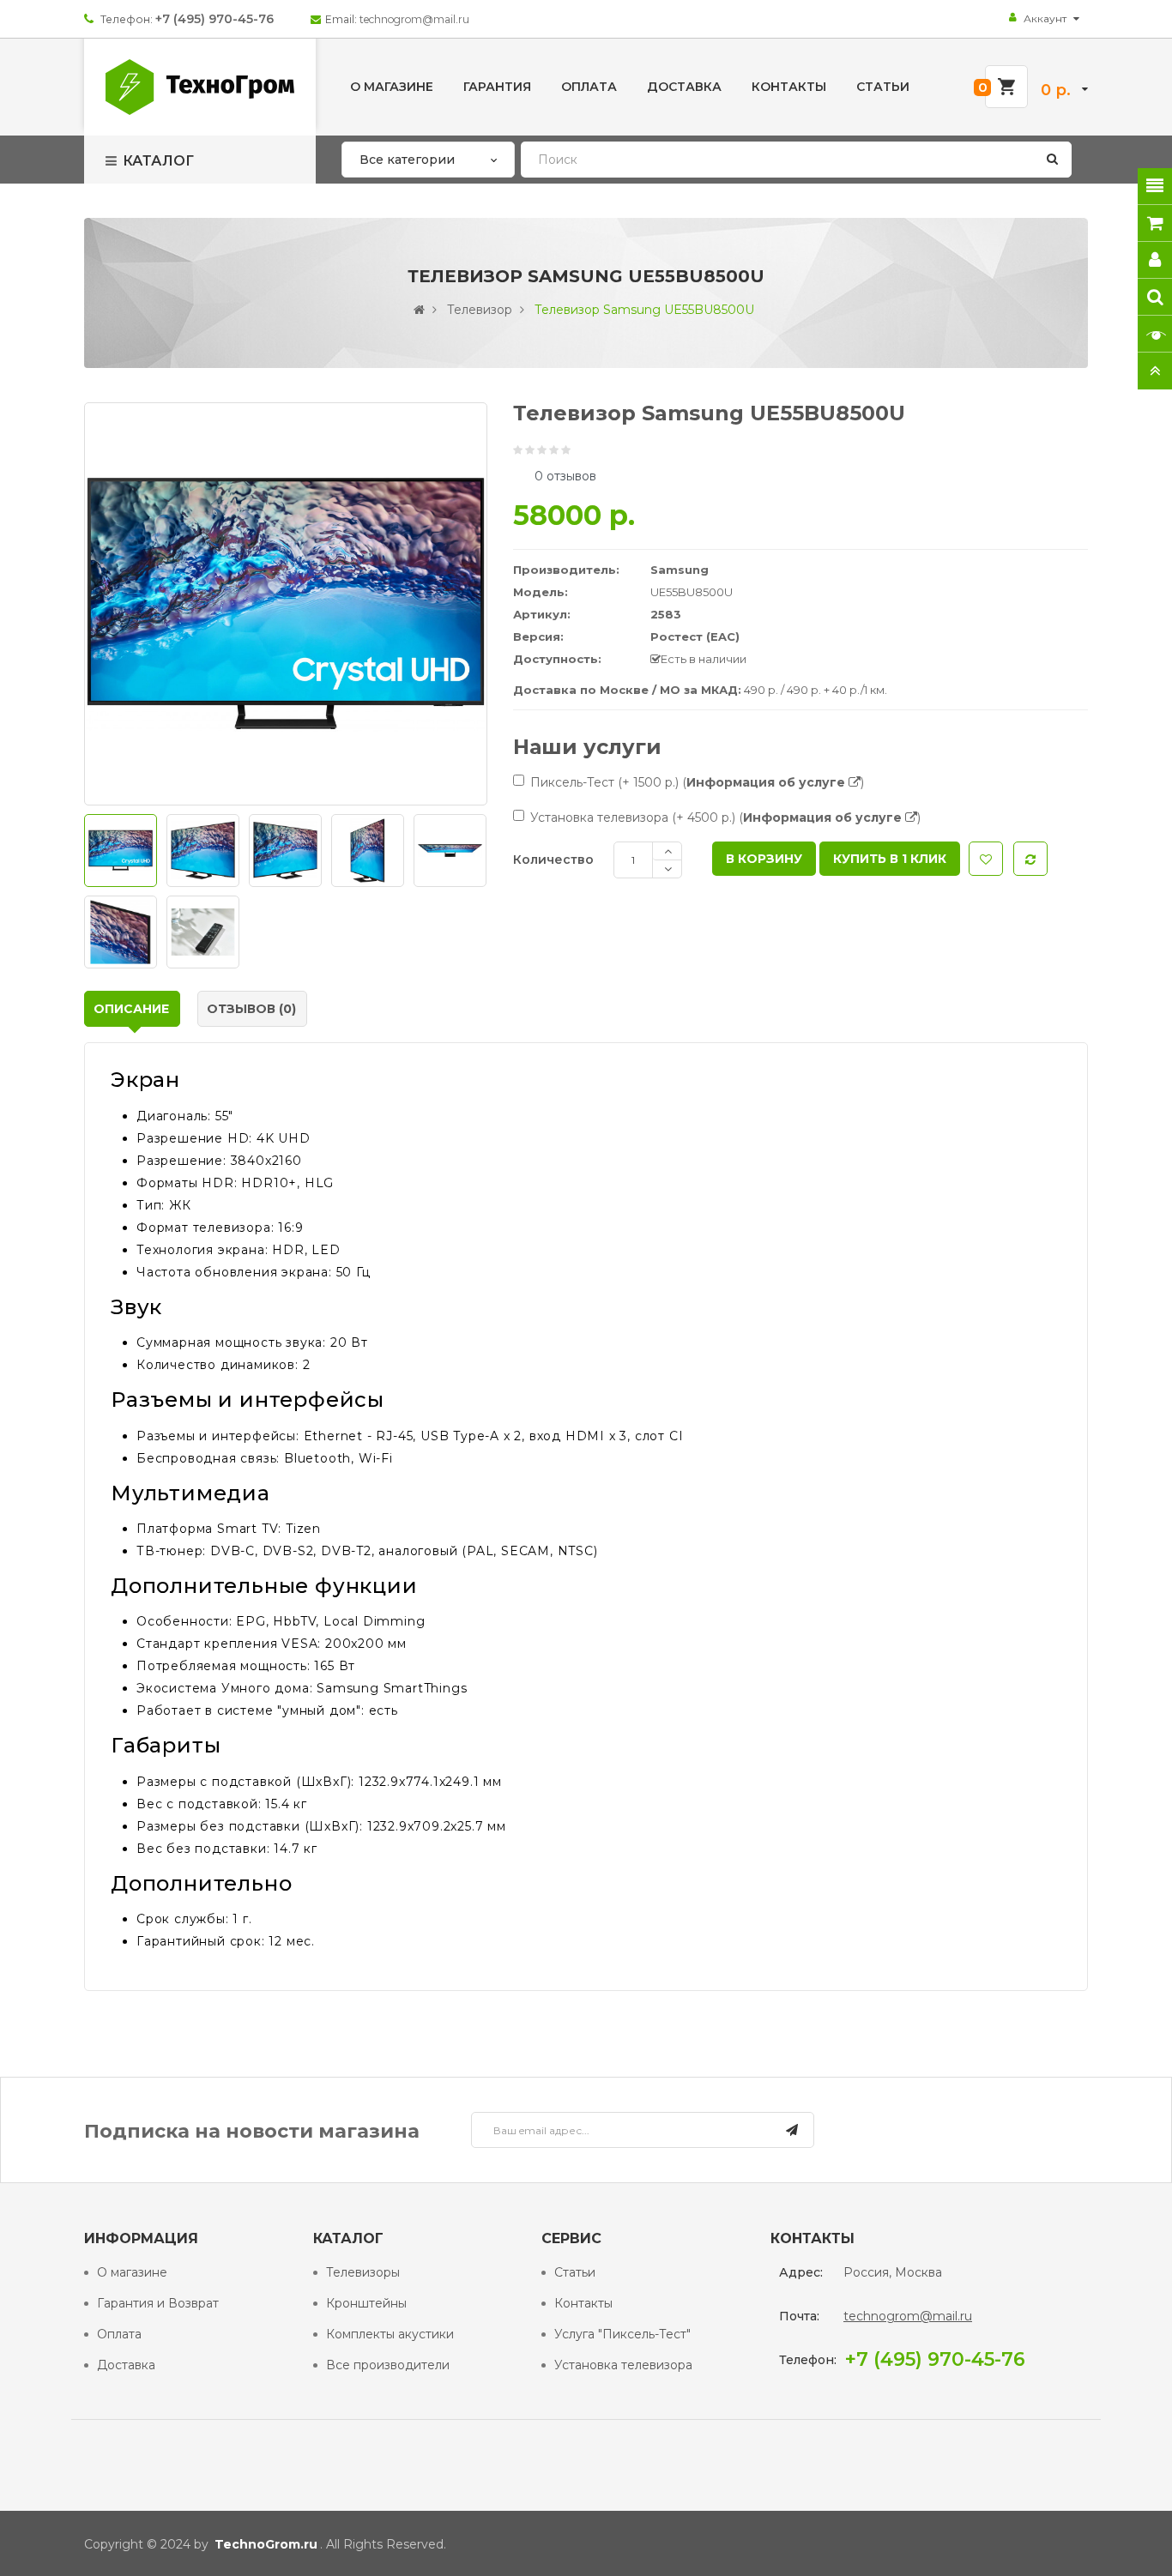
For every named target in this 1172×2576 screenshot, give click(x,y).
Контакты (583, 2303)
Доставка (126, 2365)
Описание (131, 1009)
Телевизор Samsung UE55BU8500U (644, 310)
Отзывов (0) (251, 1009)
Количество (553, 860)
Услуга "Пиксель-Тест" (622, 2334)
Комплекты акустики (390, 2334)
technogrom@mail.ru (414, 19)
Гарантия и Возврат (158, 2303)
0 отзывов (565, 476)
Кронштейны (366, 2303)
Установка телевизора (623, 2365)
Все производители (388, 2365)
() (773, 782)
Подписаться (792, 2132)
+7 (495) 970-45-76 (214, 19)
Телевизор (480, 310)
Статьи (575, 2272)
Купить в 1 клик (890, 859)
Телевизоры (363, 2272)
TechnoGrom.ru (266, 2544)
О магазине (132, 2272)
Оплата (119, 2334)
